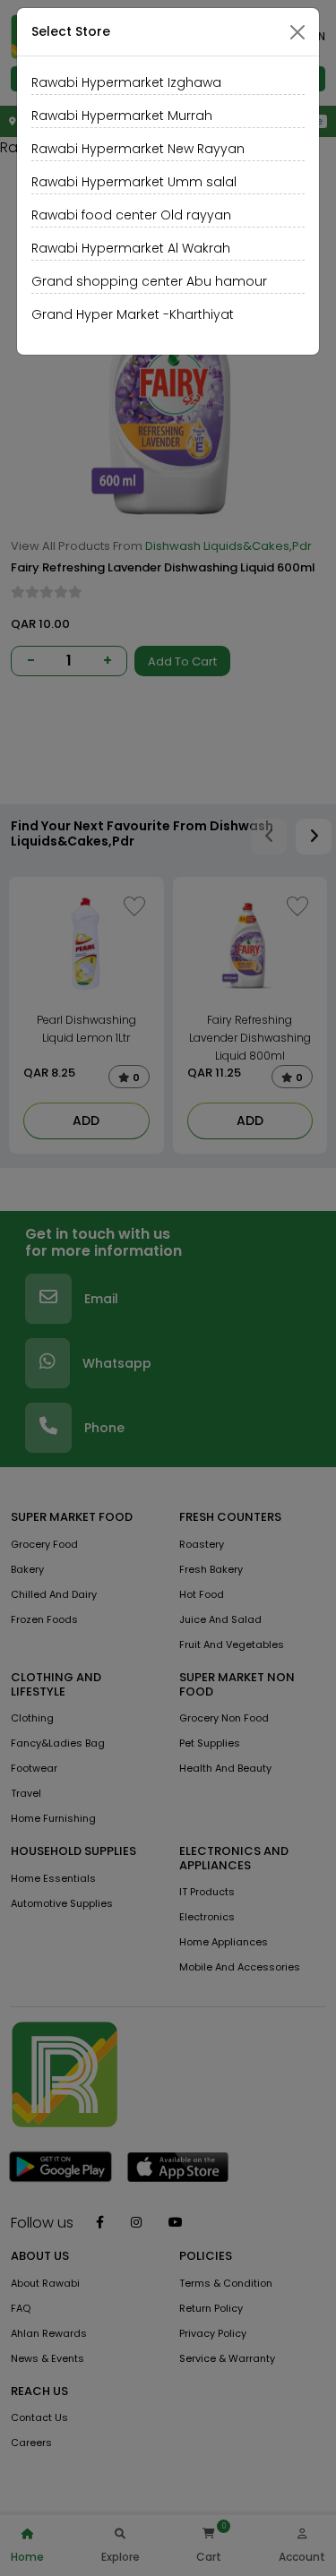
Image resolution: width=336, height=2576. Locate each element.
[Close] (297, 32)
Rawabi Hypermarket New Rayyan (138, 149)
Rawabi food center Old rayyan (131, 215)
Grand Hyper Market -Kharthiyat (133, 314)
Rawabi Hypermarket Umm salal (134, 182)
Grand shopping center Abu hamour (149, 281)
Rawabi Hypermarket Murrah (122, 116)
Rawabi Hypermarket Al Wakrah (131, 248)
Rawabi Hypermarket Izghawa (126, 82)
